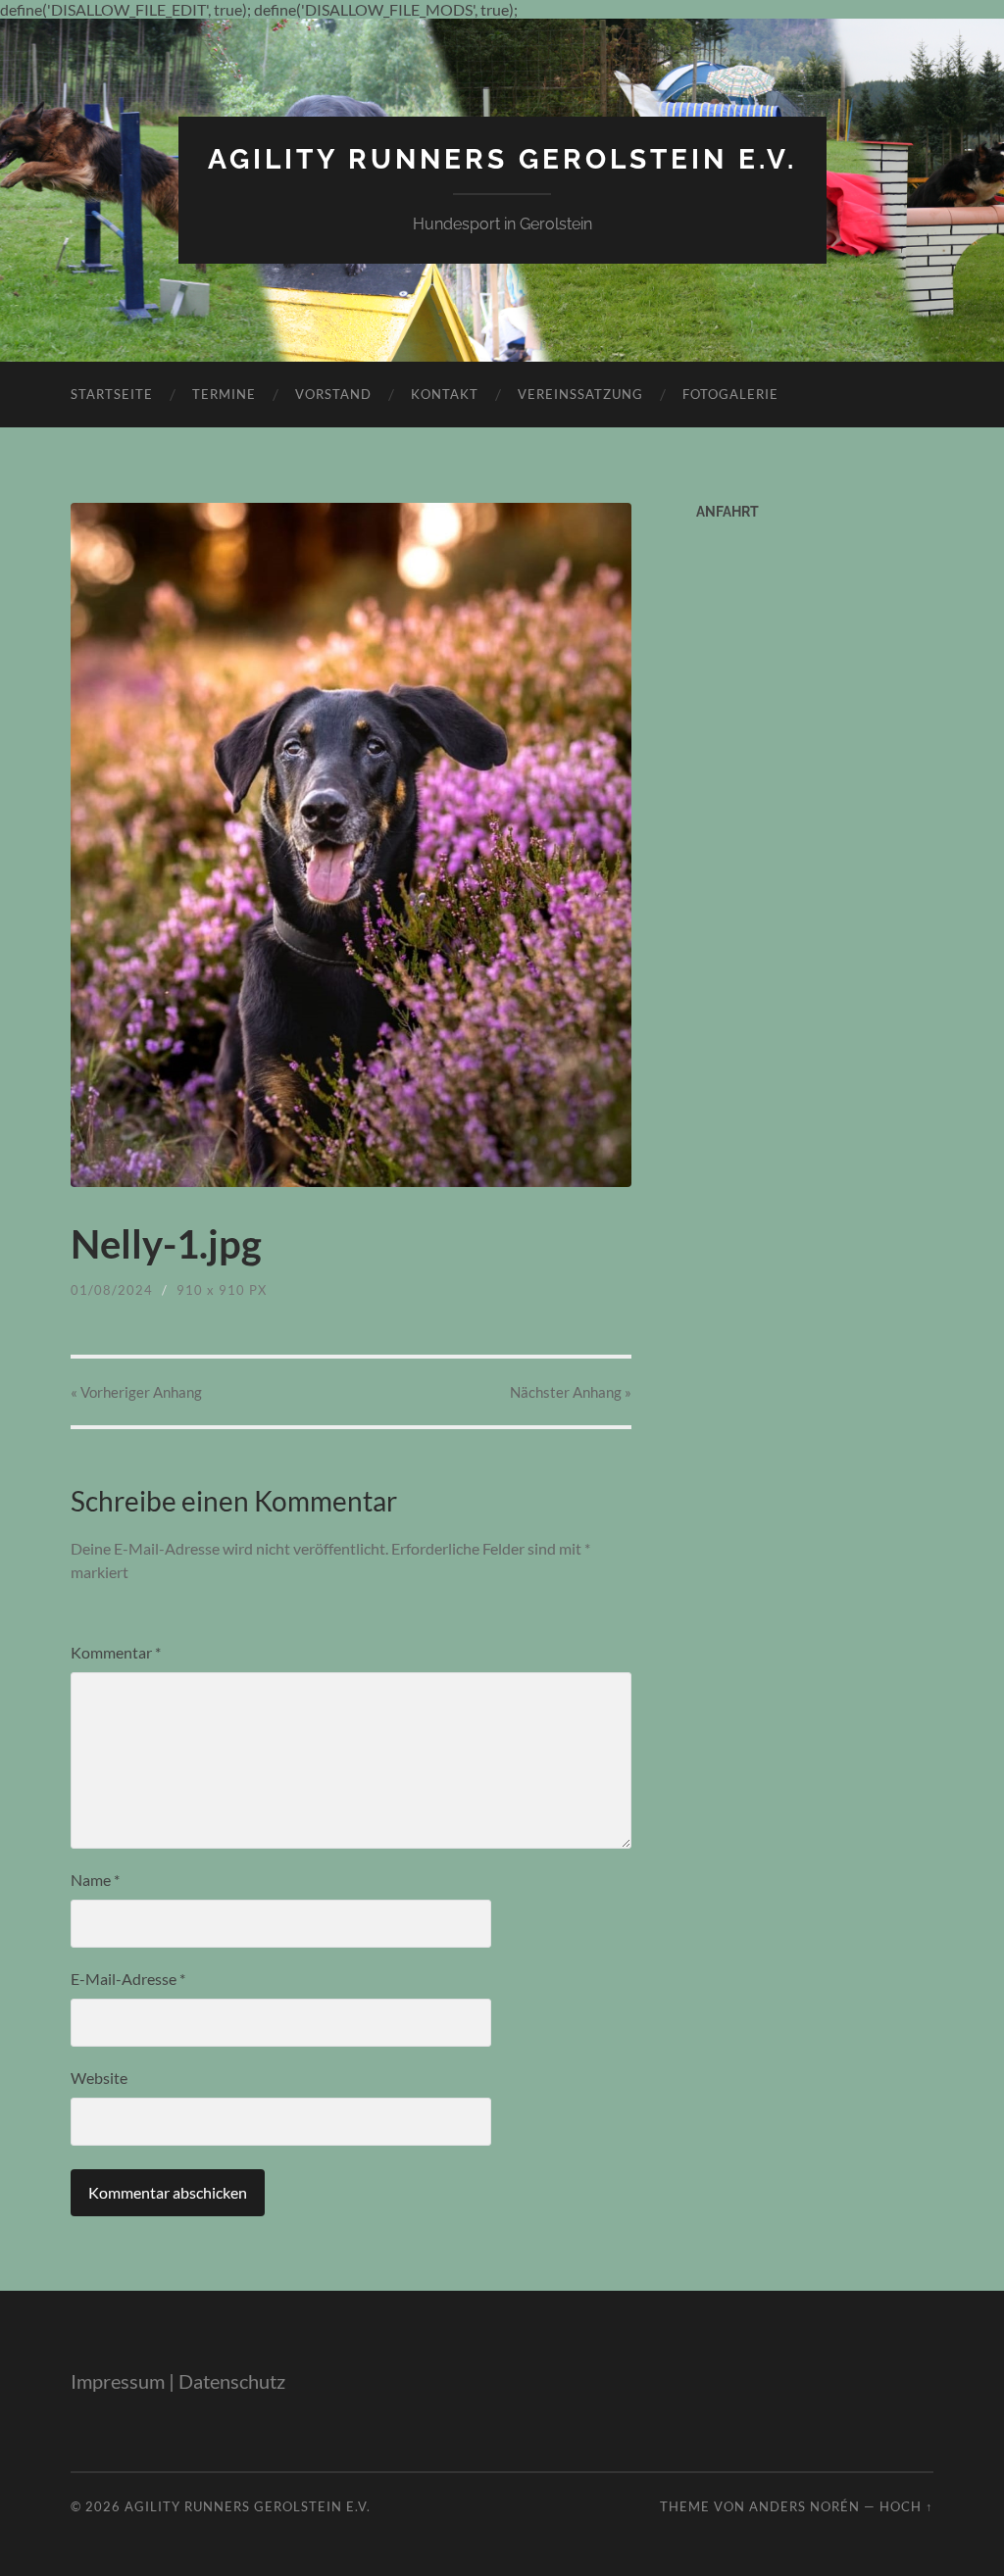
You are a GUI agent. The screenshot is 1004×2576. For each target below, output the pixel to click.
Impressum (118, 2381)
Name (95, 1880)
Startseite (112, 394)
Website (99, 2078)
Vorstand (333, 394)
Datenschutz (232, 2381)
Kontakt (445, 394)
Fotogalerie (730, 394)
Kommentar (116, 1652)
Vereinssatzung (580, 394)
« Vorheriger (136, 1392)
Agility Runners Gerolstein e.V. (502, 159)
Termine (224, 394)
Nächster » (571, 1392)
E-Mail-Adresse (128, 1979)
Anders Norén (804, 2506)
